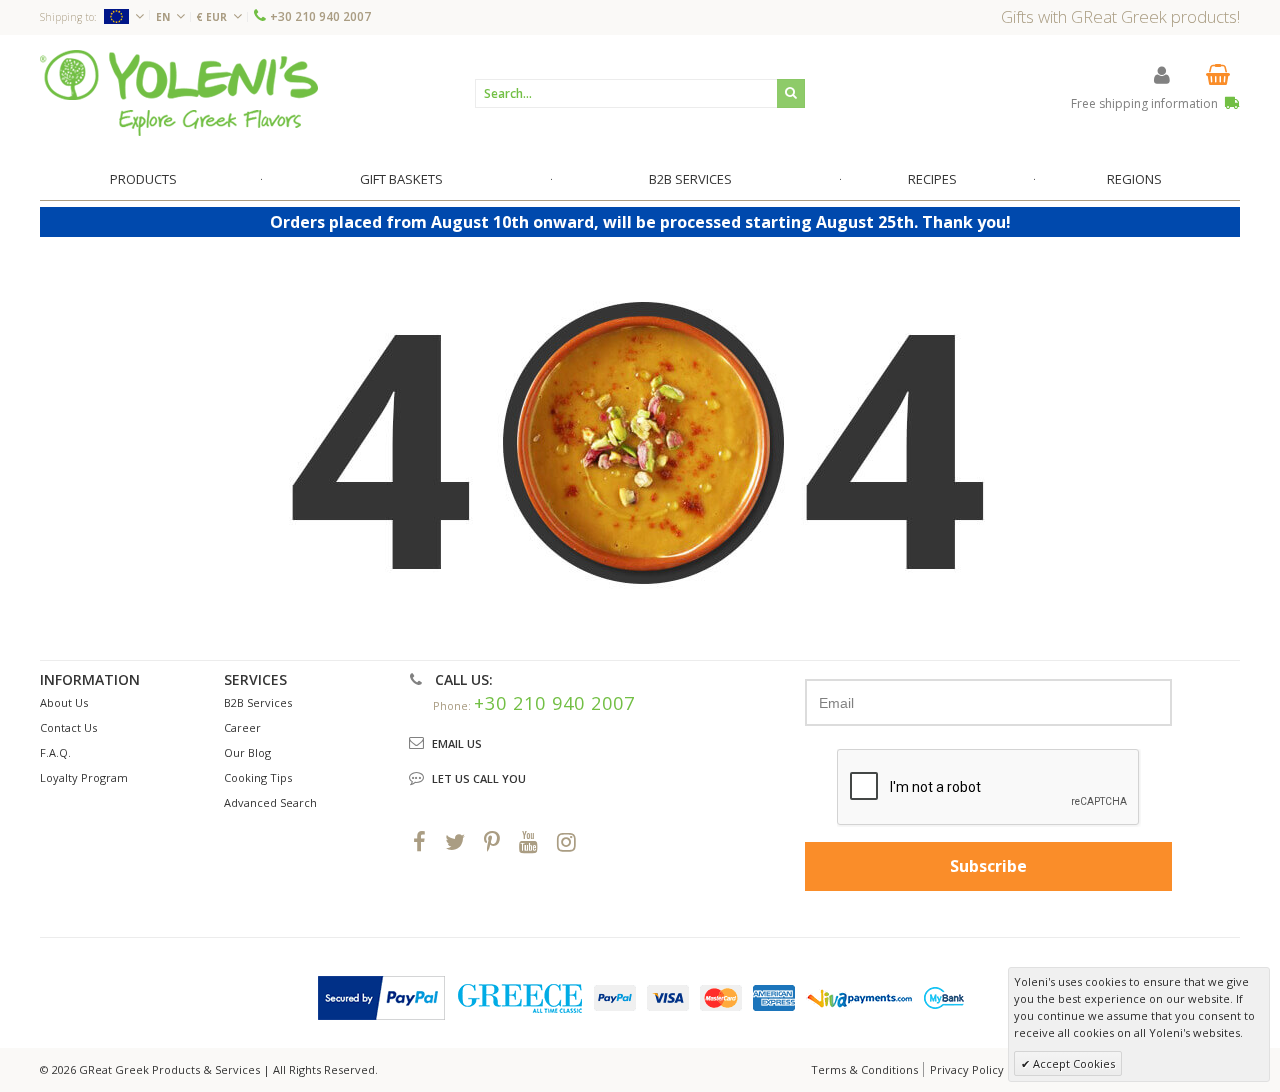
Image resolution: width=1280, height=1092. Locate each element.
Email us (457, 743)
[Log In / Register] (1162, 74)
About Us (64, 702)
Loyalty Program (84, 777)
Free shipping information (1146, 103)
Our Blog (247, 752)
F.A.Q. (55, 752)
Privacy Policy (967, 1069)
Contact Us (68, 727)
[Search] (791, 93)
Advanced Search (270, 802)
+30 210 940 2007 (320, 16)
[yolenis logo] (179, 92)
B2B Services (258, 702)
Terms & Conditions (864, 1069)
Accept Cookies (1072, 1063)
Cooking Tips (258, 777)
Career (242, 727)
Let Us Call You (479, 778)
